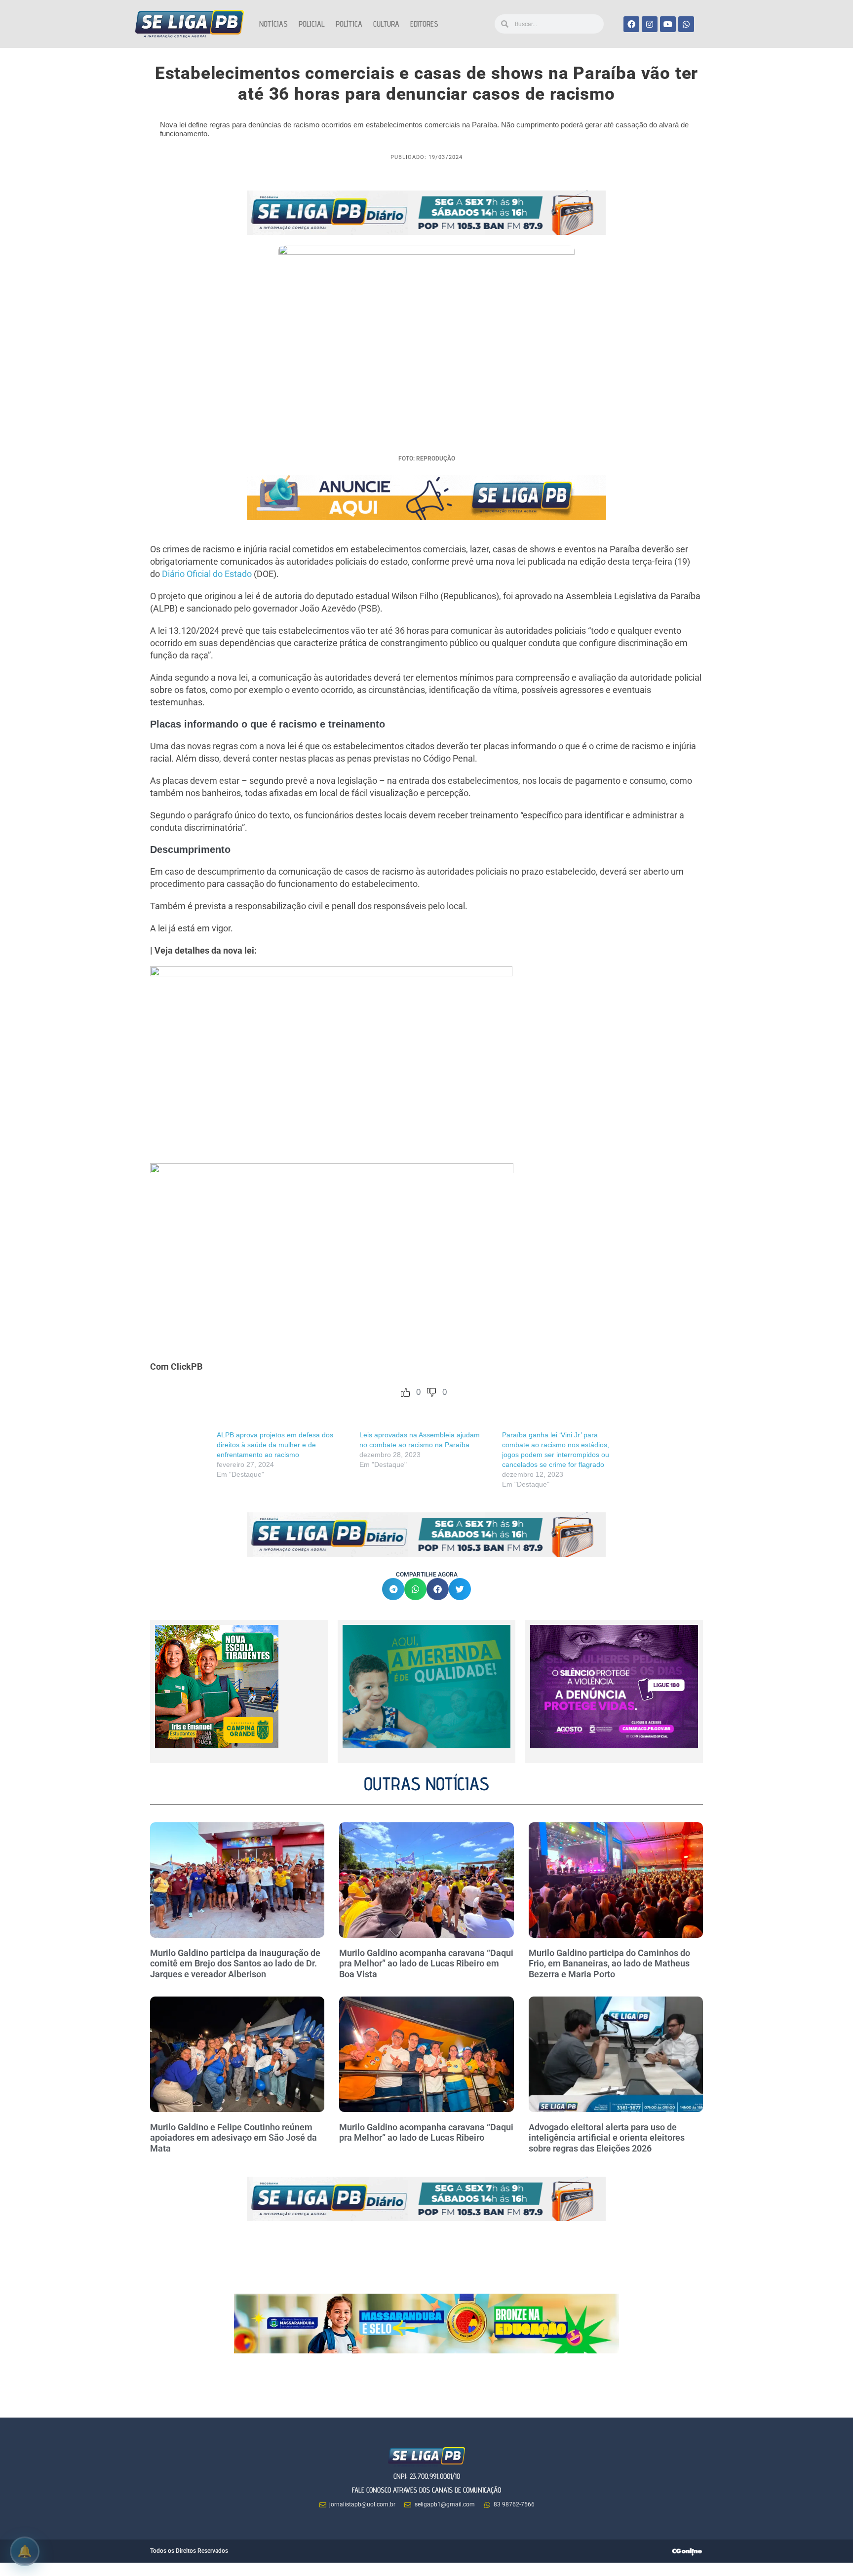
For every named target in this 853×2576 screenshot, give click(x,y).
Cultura (386, 24)
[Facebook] (631, 24)
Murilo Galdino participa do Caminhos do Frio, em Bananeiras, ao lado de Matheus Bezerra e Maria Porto (609, 1963)
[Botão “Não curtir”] (431, 1392)
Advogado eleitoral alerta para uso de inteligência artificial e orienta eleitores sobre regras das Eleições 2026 (607, 2138)
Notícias (273, 24)
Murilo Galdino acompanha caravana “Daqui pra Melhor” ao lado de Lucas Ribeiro (426, 2133)
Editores (424, 24)
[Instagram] (650, 24)
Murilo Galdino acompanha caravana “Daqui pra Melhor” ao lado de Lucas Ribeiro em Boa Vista (426, 1963)
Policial (312, 24)
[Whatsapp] (686, 24)
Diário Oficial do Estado (207, 574)
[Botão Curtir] (405, 1392)
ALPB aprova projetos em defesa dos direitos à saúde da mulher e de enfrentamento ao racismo (275, 1445)
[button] (393, 1589)
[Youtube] (668, 24)
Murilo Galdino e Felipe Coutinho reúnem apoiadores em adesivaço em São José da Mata (233, 2138)
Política (349, 24)
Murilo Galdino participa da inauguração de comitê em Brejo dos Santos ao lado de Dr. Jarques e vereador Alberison (235, 1963)
